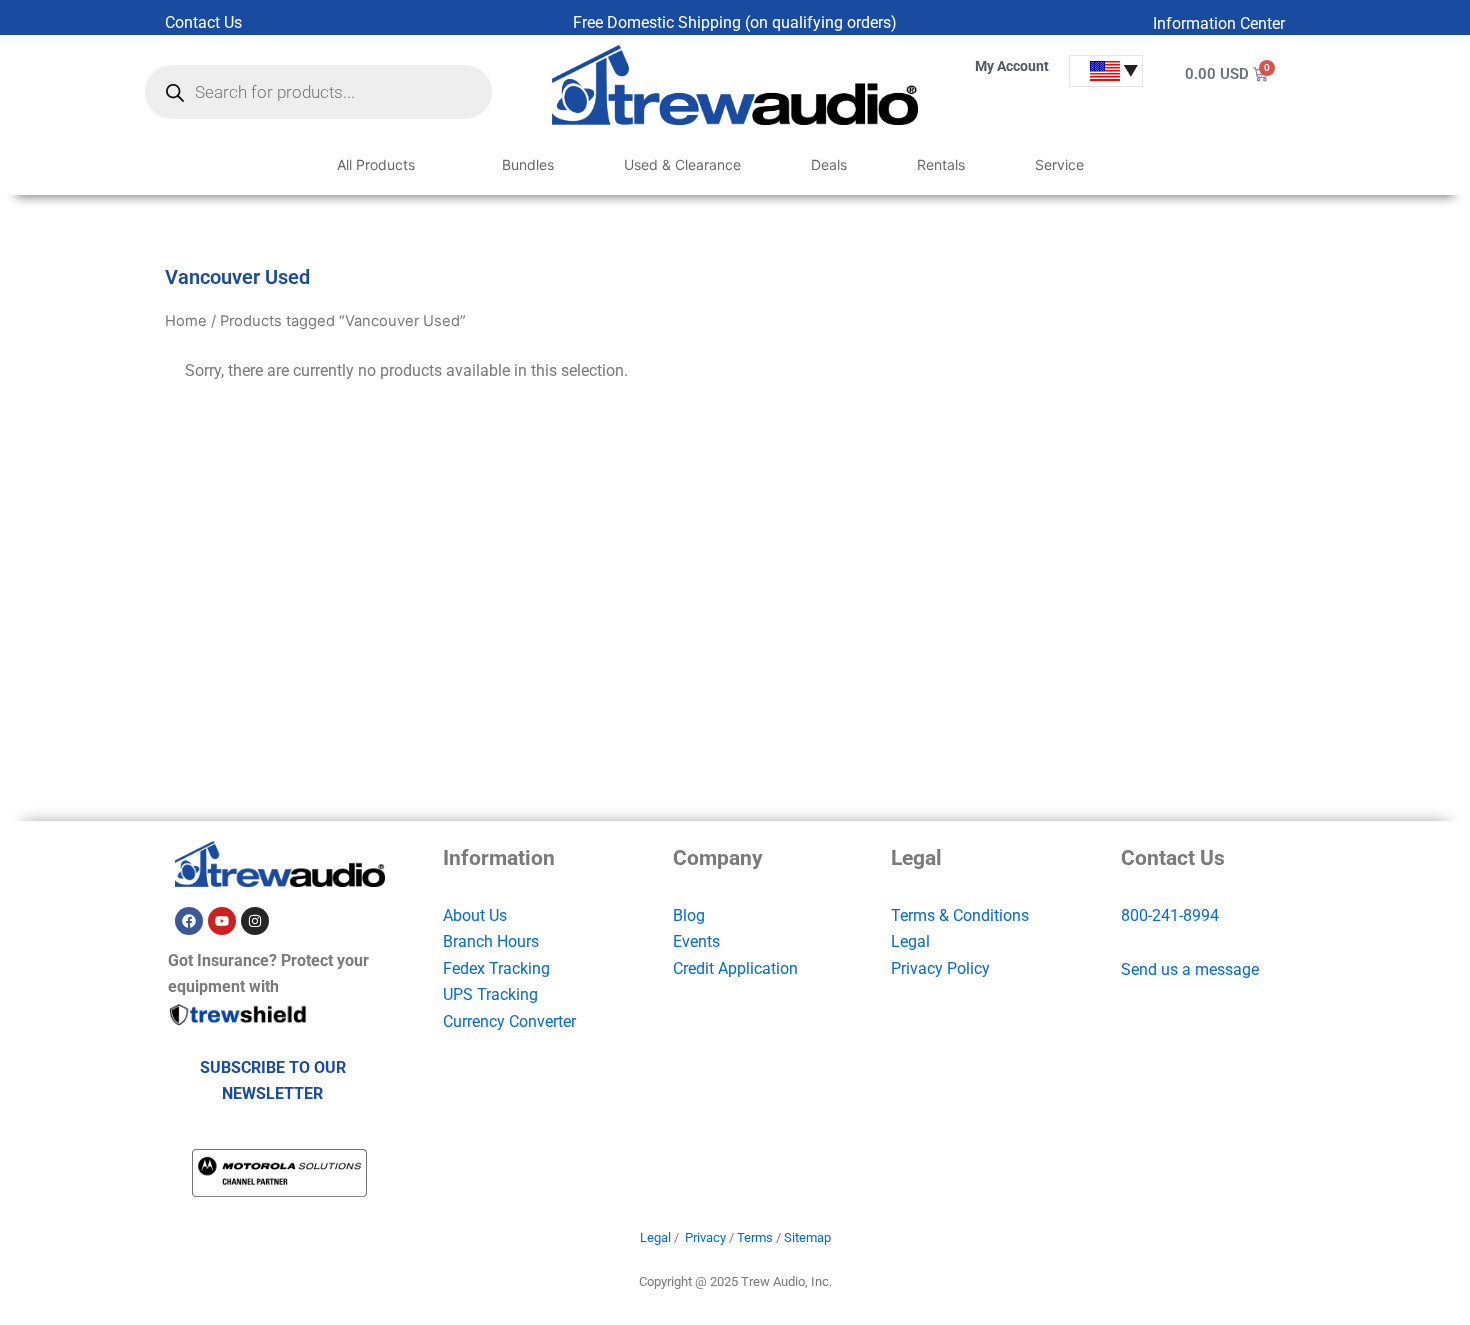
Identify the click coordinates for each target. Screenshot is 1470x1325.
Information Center (1219, 23)
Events (696, 941)
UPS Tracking (490, 994)
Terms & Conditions (960, 915)
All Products (376, 164)
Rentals (941, 164)
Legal (910, 941)
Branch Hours (491, 941)
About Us (475, 915)
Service (1059, 164)
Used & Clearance (682, 164)
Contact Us (203, 22)
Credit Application (735, 968)
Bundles (528, 164)
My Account (1012, 66)
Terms (755, 1237)
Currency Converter (509, 1021)
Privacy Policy (940, 968)
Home (186, 321)
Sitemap (807, 1237)
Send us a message (1190, 969)
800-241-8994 (1170, 915)
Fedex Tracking (496, 968)
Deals (829, 164)
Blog (689, 915)
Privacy (705, 1237)
